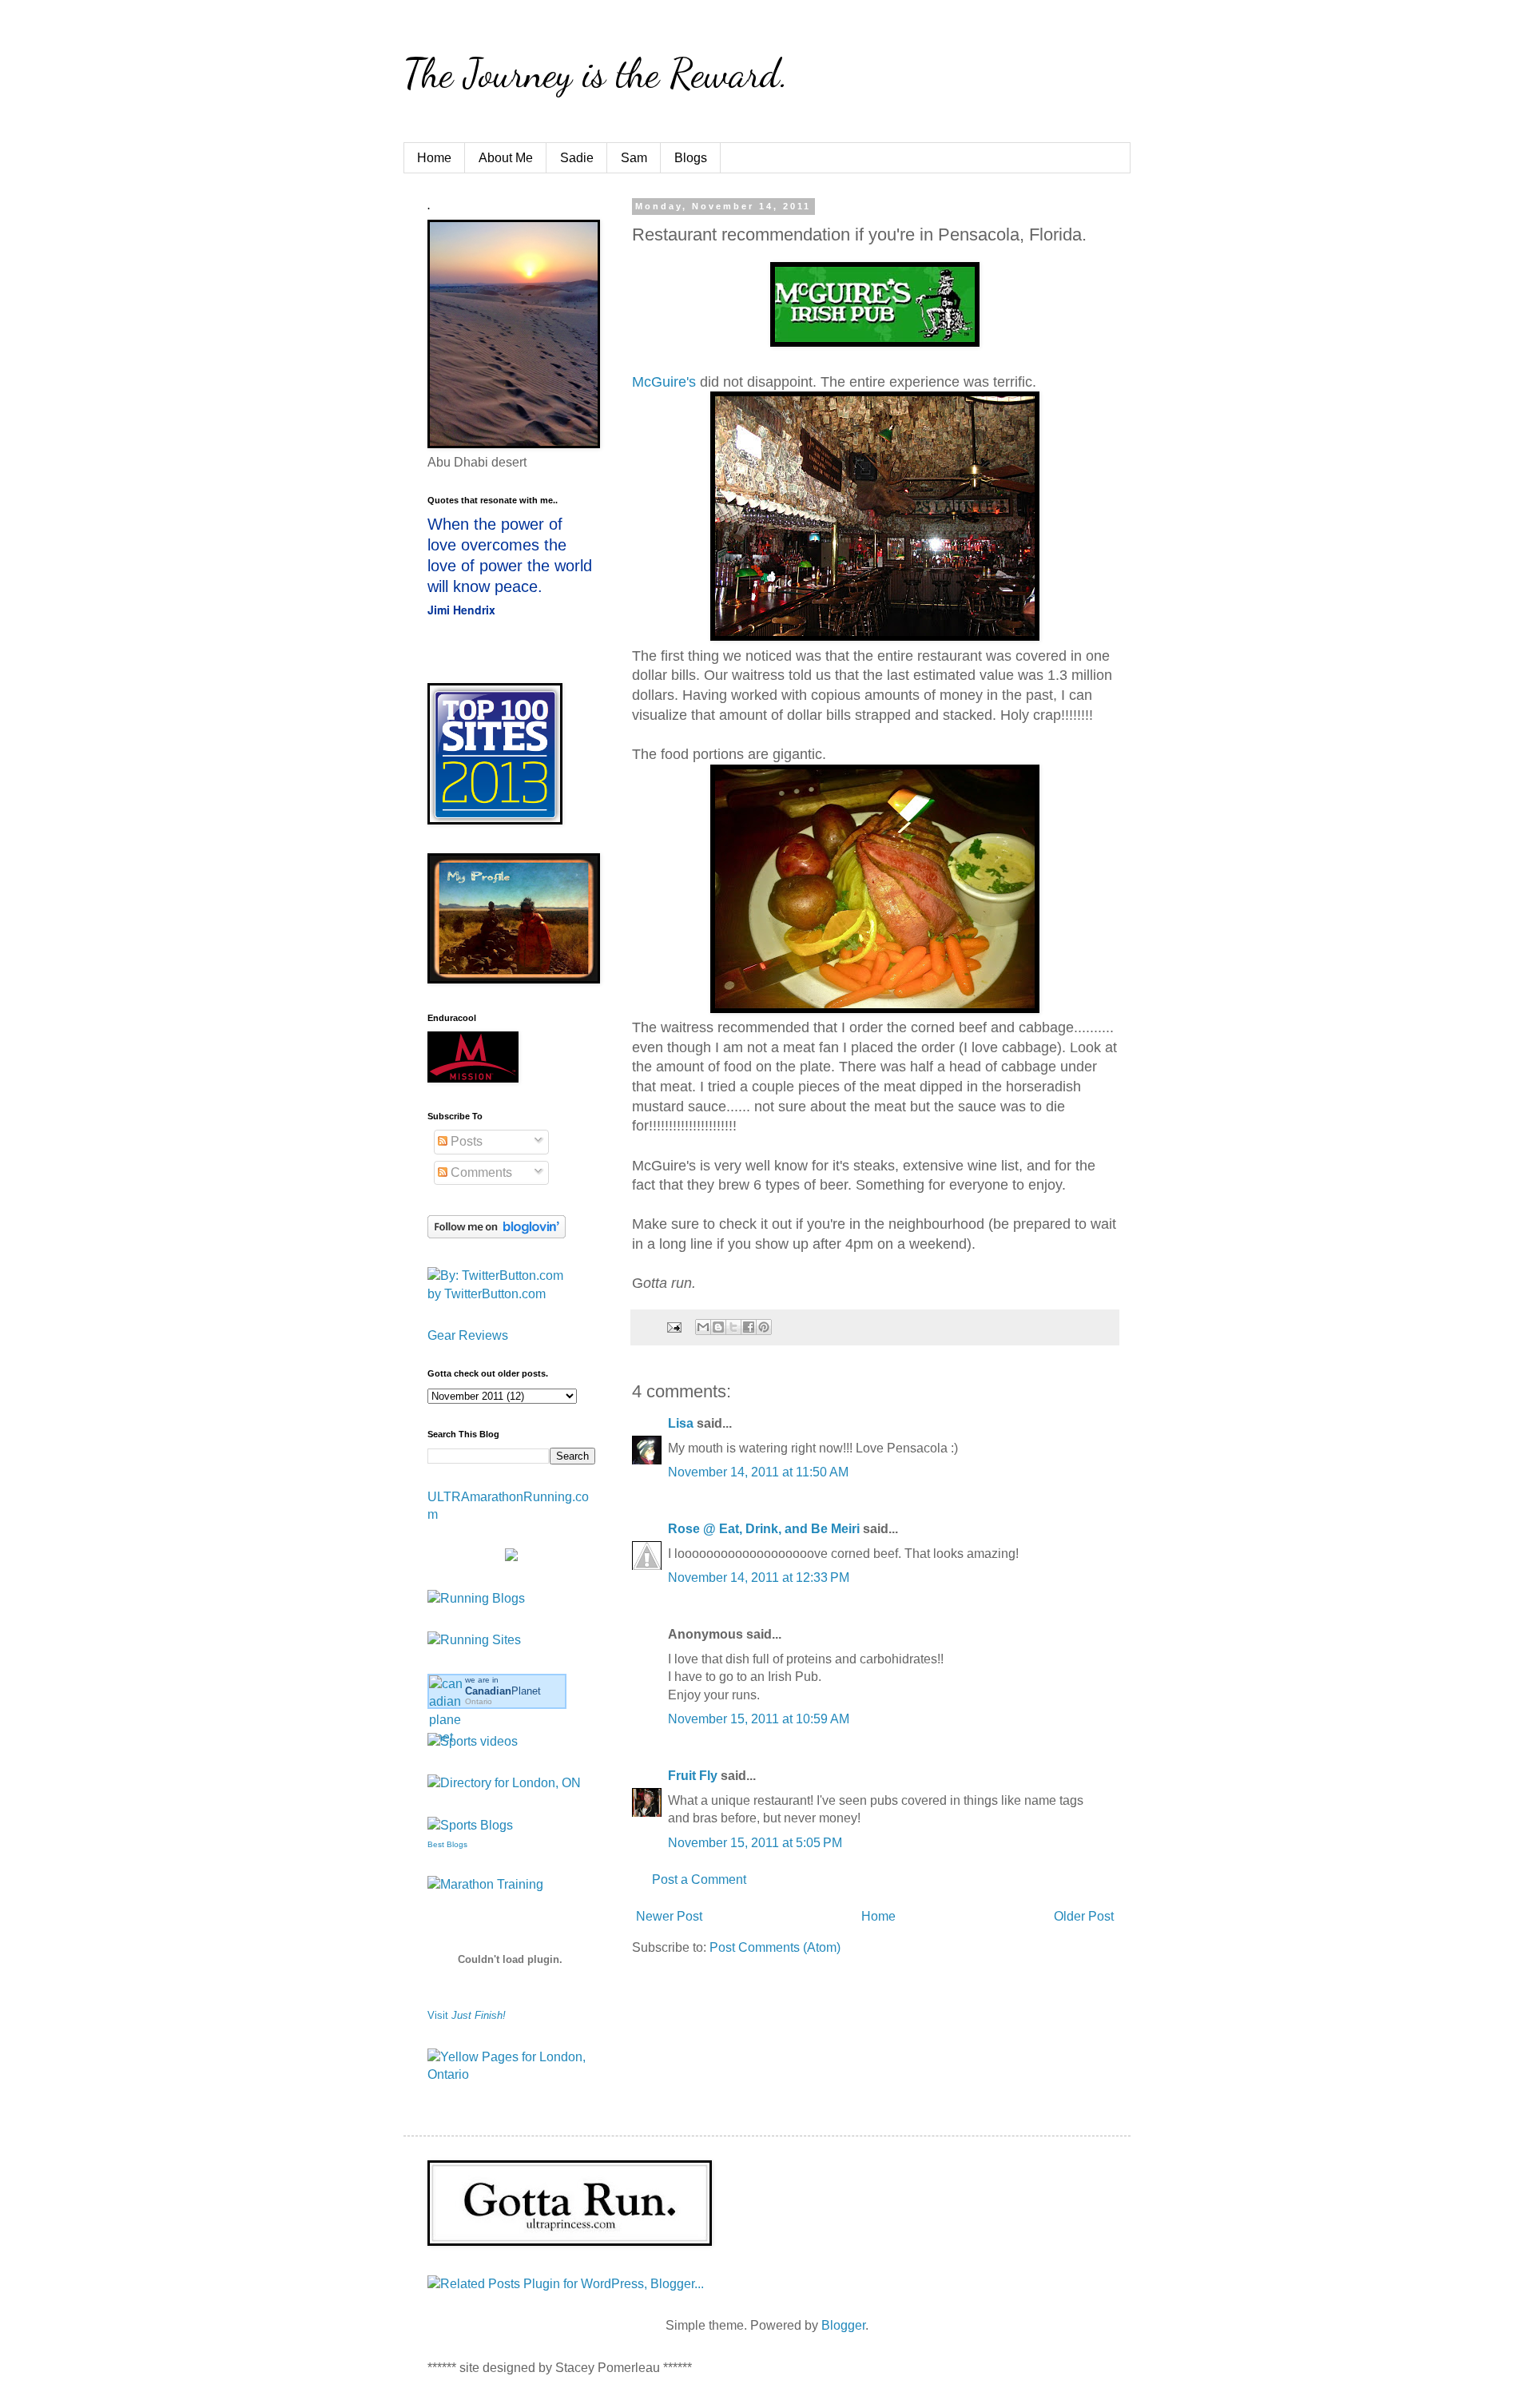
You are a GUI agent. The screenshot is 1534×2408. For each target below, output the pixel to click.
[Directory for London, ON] (504, 1783)
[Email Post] (673, 1326)
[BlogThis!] (718, 1327)
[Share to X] (733, 1327)
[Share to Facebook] (749, 1327)
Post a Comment (699, 1880)
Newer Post (669, 1916)
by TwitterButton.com (487, 1294)
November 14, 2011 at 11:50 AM (758, 1472)
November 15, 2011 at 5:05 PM (755, 1843)
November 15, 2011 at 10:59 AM (759, 1719)
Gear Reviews (468, 1335)
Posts (465, 1141)
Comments (480, 1172)
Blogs (691, 158)
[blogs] (470, 1825)
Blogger (843, 2325)
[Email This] (703, 1327)
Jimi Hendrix (461, 610)
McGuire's (664, 382)
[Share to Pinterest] (764, 1327)
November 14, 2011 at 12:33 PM (759, 1578)
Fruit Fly (693, 1776)
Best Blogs (447, 1844)
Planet (503, 1691)
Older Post (1084, 1916)
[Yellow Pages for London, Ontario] (511, 2074)
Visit (467, 2015)
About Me (506, 158)
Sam (634, 158)
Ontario (479, 1701)
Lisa (681, 1423)
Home (434, 158)
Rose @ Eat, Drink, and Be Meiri (764, 1529)
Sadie (577, 158)
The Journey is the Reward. (596, 74)
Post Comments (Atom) (775, 1947)
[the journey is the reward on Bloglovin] (497, 1234)
